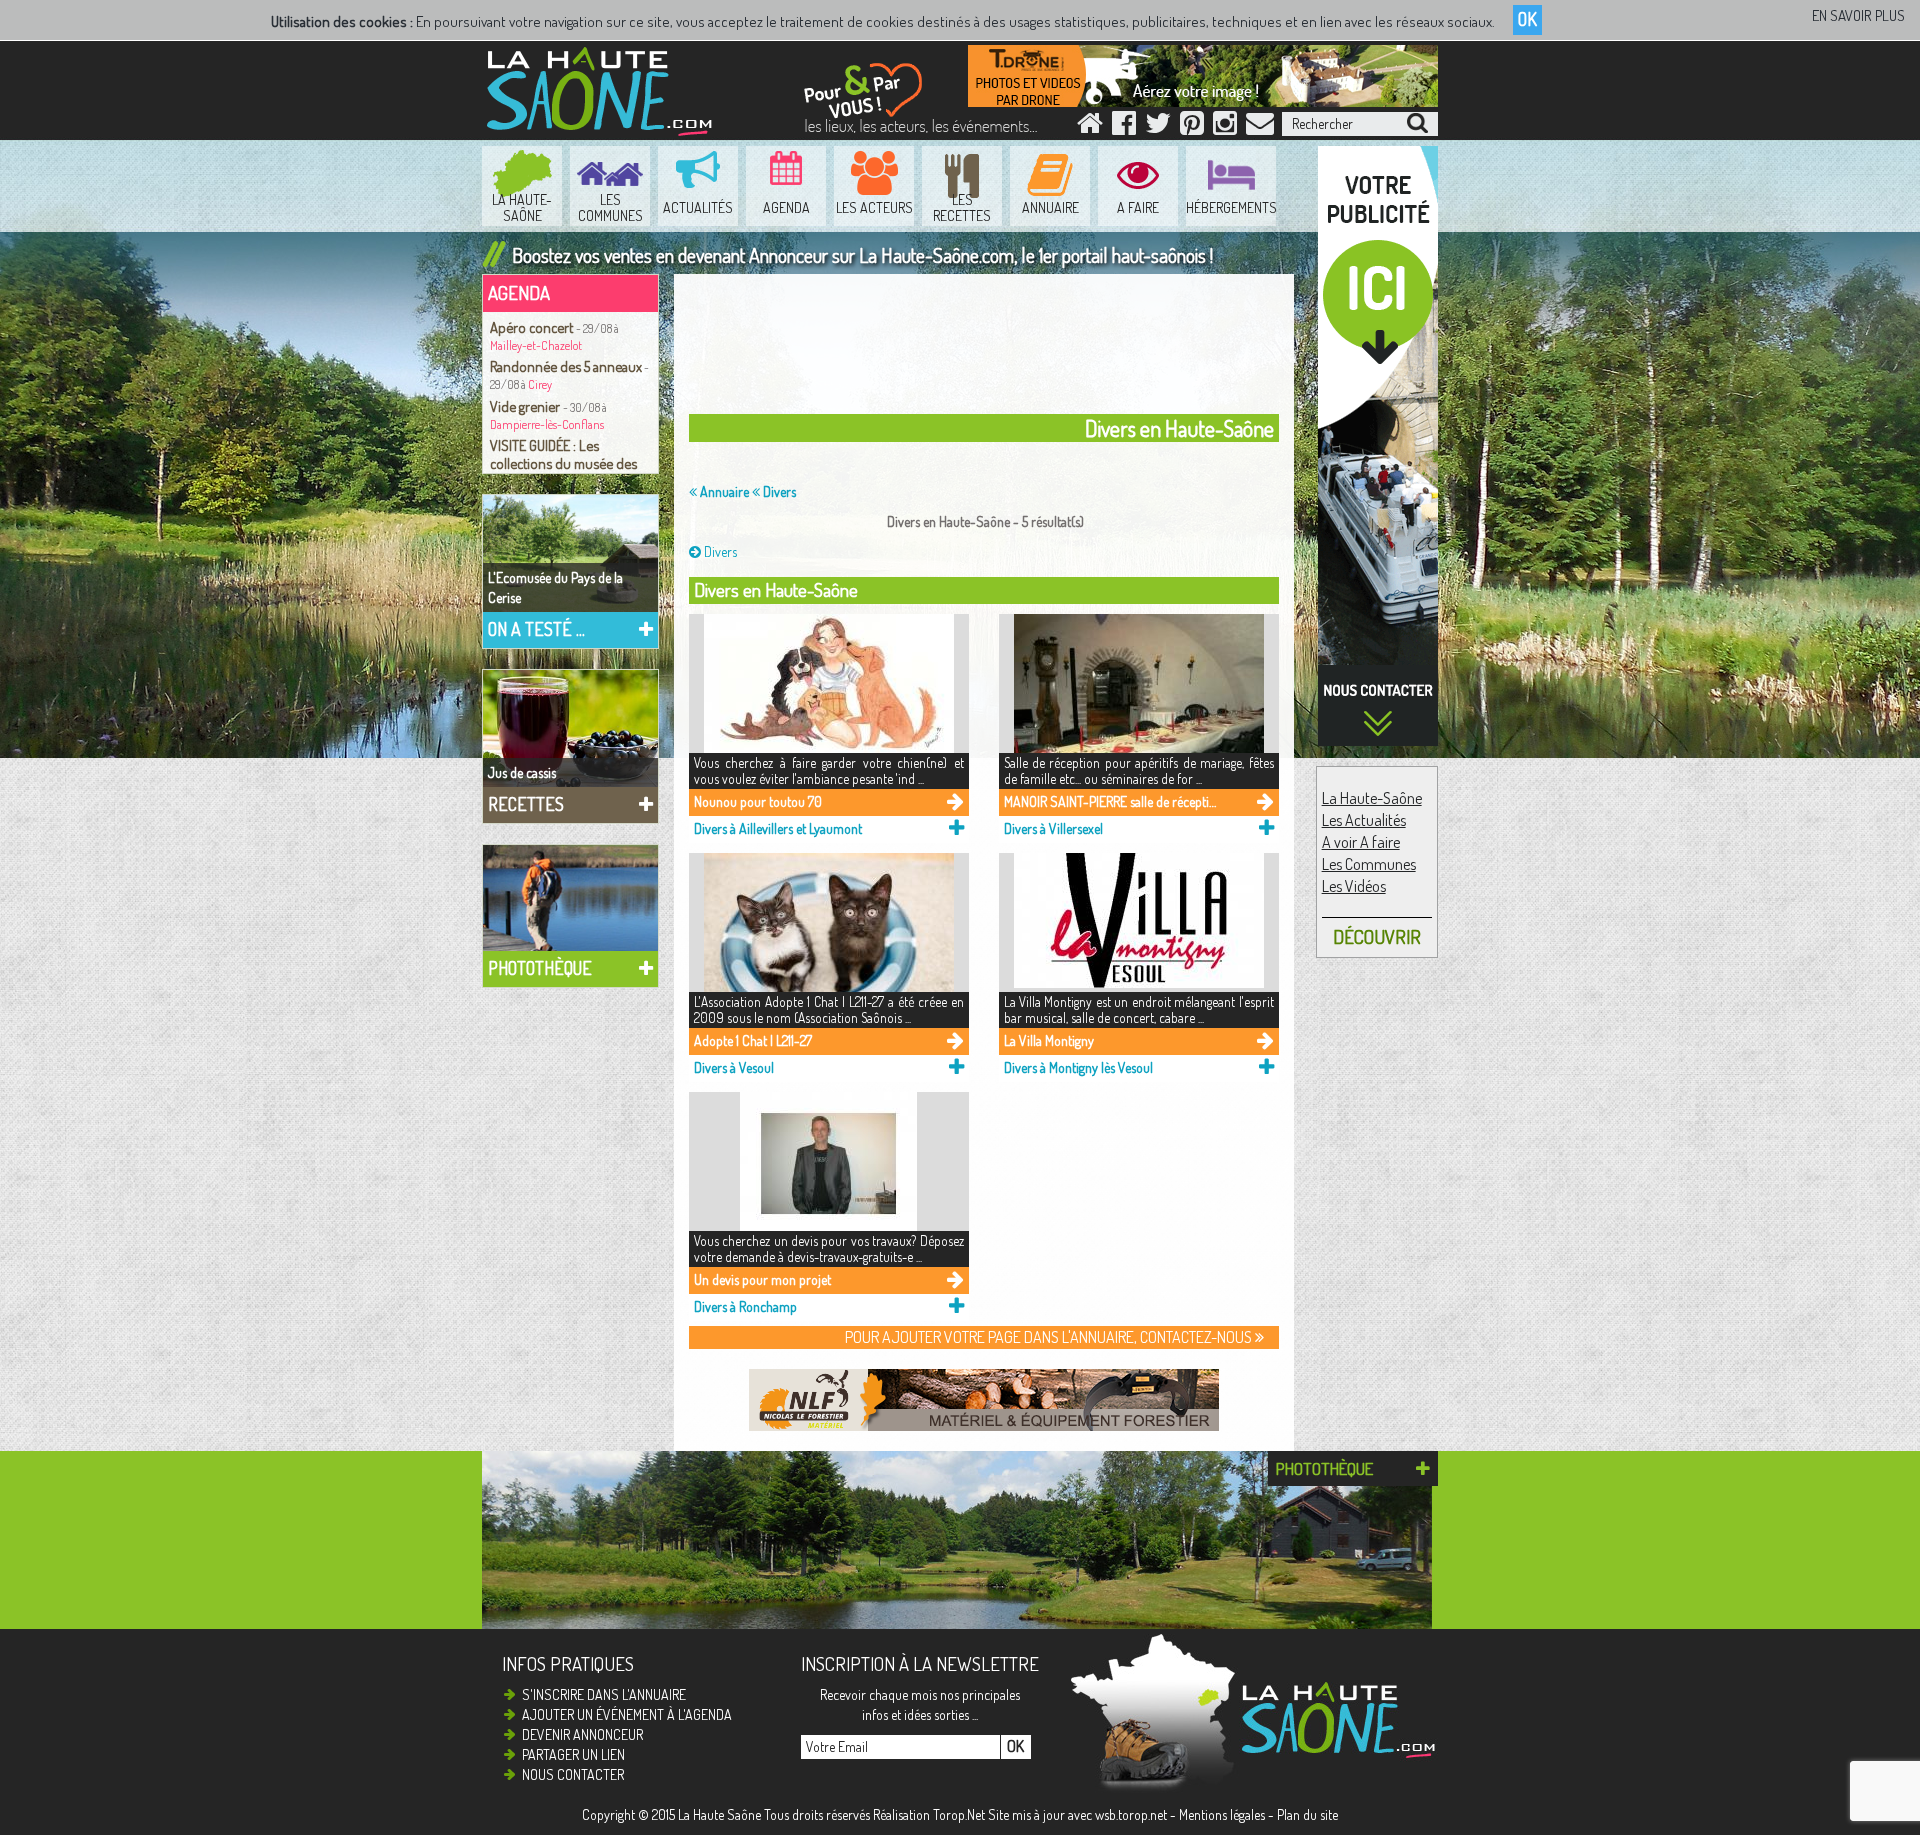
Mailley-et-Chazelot (536, 345)
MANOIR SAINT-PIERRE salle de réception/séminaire (1110, 801)
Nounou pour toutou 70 (758, 801)
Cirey (540, 384)
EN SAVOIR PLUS (1858, 15)
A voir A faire (1361, 842)
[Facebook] (1124, 127)
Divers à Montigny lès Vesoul (1078, 1067)
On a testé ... (536, 629)
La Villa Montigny (1049, 1040)
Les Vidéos (1354, 886)
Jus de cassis (522, 772)
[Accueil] (1090, 127)
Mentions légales (1222, 1814)
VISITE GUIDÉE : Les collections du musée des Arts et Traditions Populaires (570, 463)
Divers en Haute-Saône (776, 589)
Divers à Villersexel (1053, 828)
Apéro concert (533, 327)
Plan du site (1307, 1814)
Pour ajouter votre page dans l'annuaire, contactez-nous (1050, 1337)
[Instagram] (1225, 127)
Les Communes (1369, 864)
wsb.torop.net (1131, 1814)
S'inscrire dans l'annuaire (604, 1694)
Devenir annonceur (582, 1734)
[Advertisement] (989, 349)
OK (1527, 19)
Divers (778, 491)
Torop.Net (959, 1814)
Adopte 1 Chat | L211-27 (753, 1040)
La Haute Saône (719, 1814)
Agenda (519, 292)
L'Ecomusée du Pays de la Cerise (555, 587)
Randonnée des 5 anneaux (566, 366)
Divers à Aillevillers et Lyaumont (778, 828)
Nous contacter (573, 1774)
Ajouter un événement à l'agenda (627, 1714)
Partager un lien (573, 1754)
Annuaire (723, 491)
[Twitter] (1158, 127)
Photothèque (540, 968)
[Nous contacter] (1260, 127)
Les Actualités (1364, 820)
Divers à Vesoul (734, 1067)
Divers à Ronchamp (745, 1306)
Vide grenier (526, 406)
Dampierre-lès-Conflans (547, 424)
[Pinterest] (1192, 127)
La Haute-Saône (1372, 798)
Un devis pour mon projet (762, 1279)
